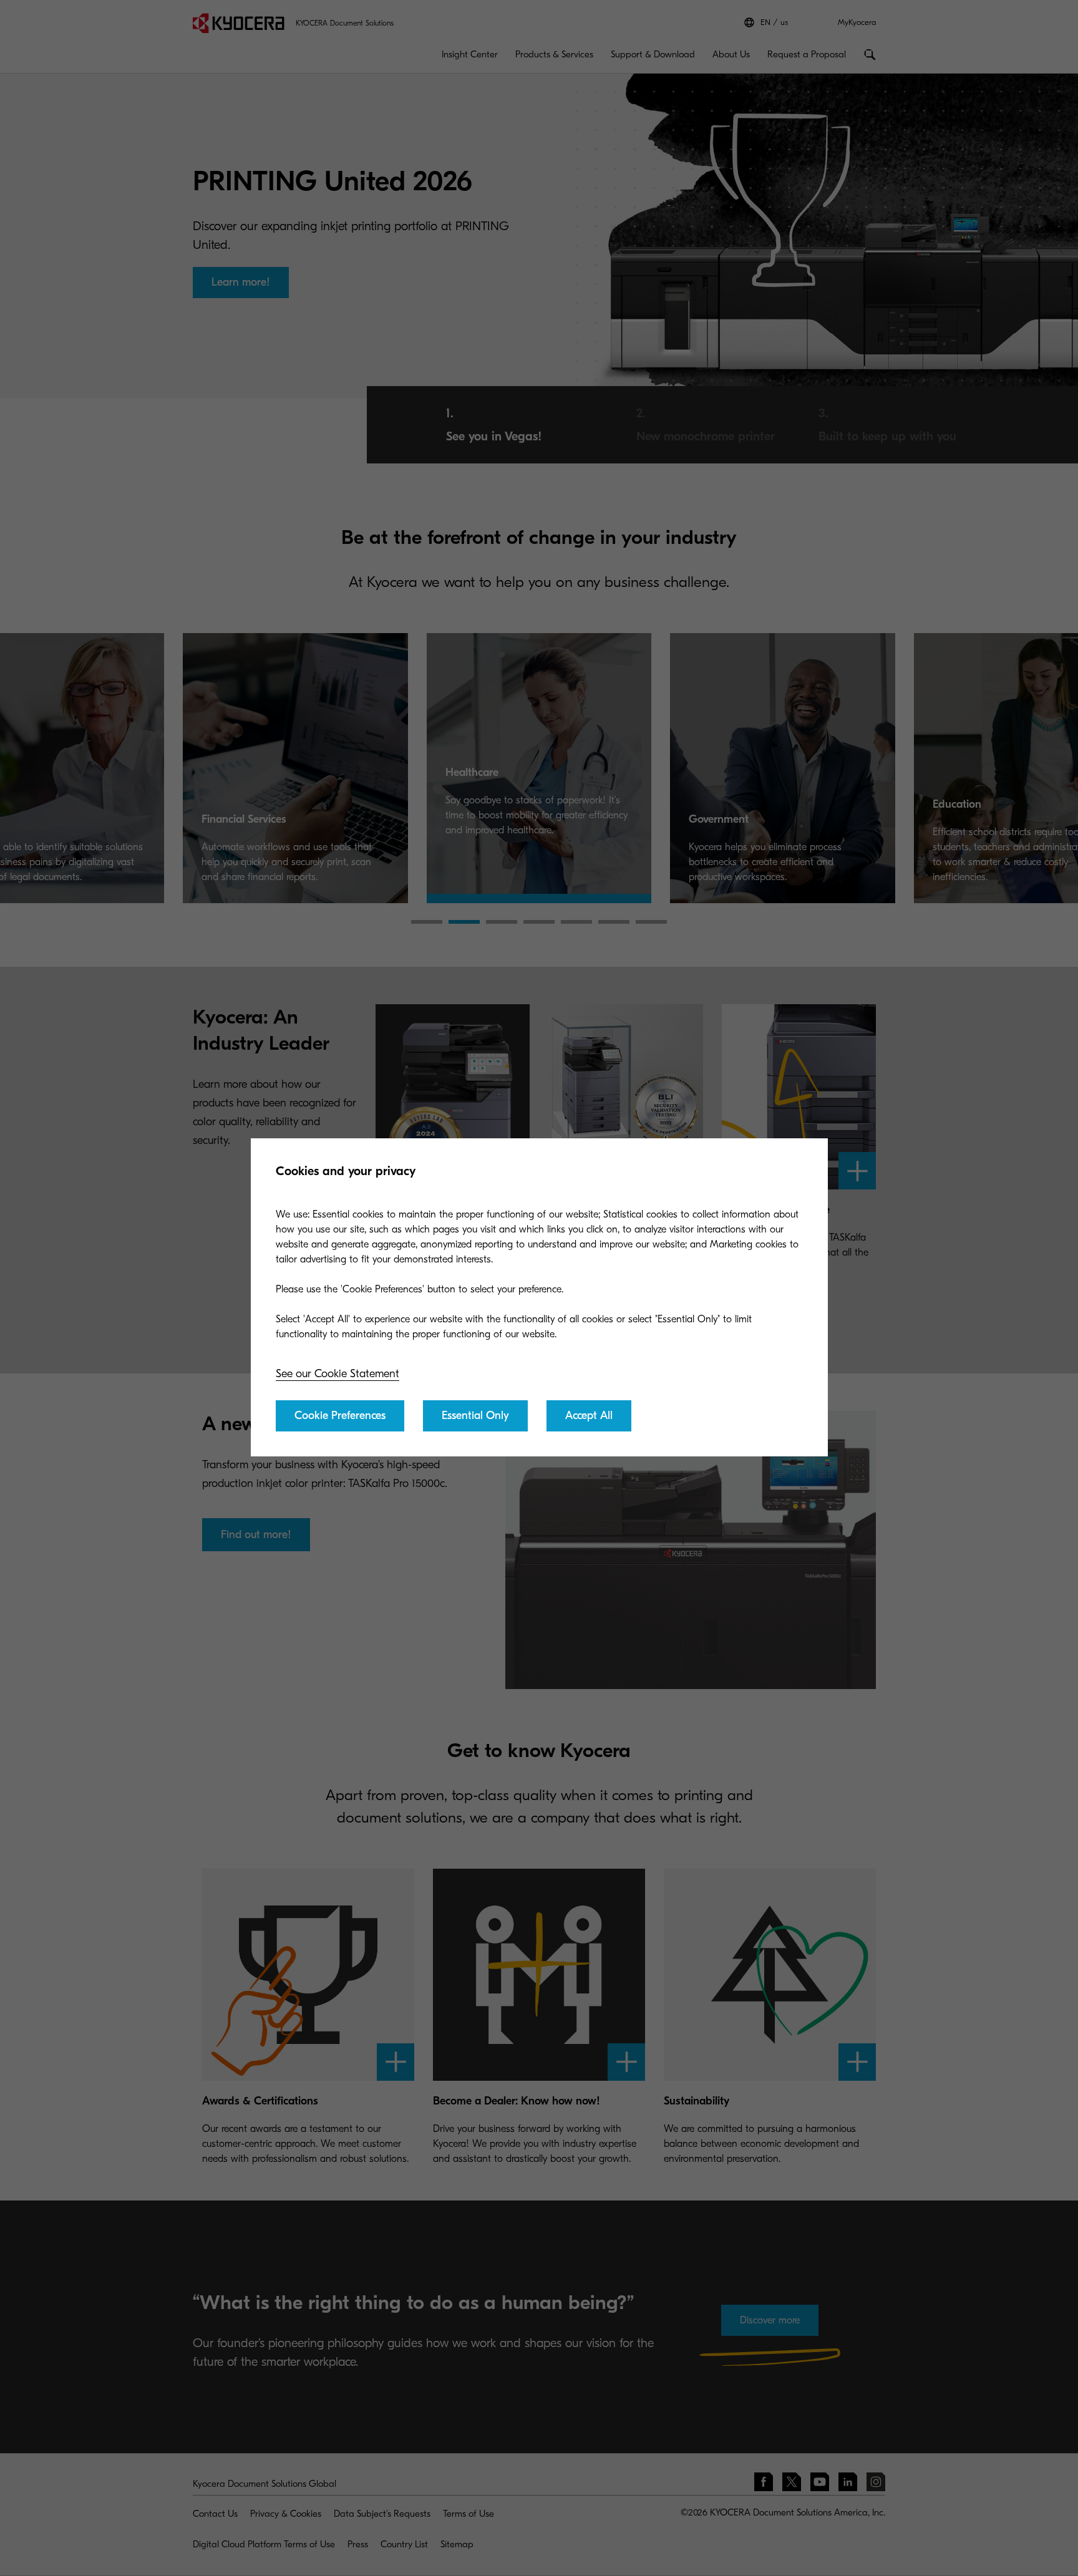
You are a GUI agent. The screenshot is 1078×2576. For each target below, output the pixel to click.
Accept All (589, 1416)
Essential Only (475, 1416)
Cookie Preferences (340, 1416)
